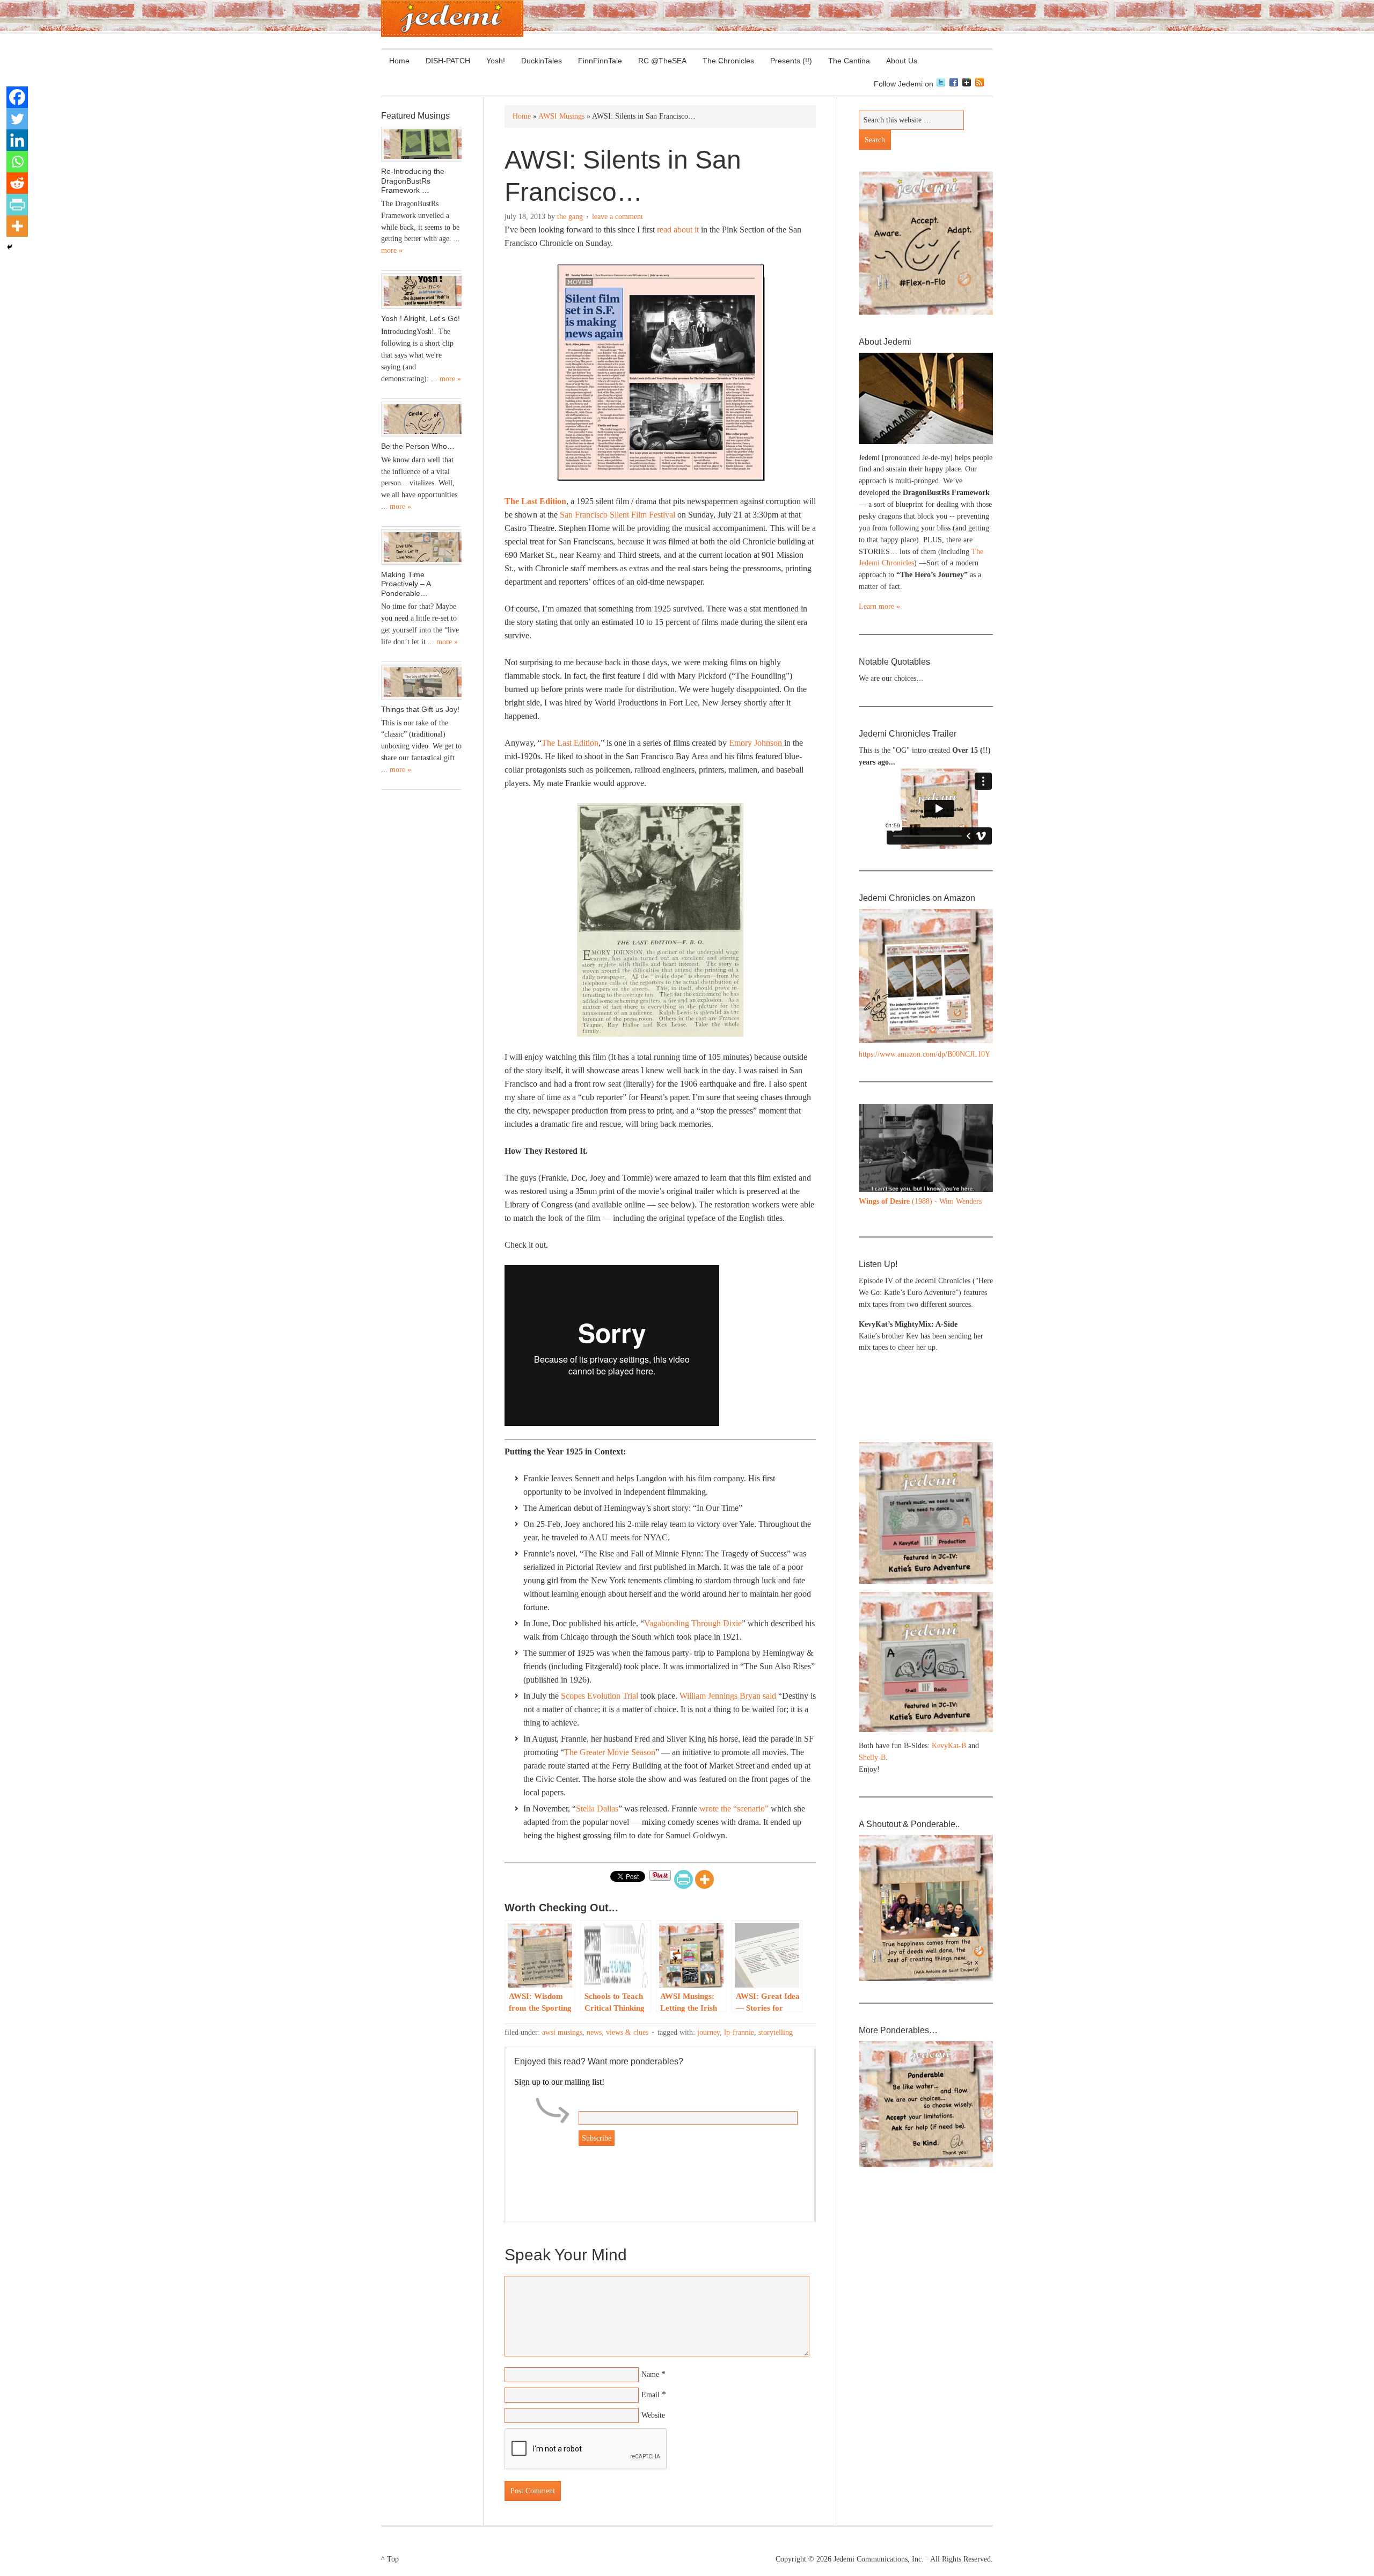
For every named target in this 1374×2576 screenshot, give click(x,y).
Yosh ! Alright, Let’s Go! (421, 318)
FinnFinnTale (600, 61)
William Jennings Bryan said (728, 1696)
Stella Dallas (597, 1809)
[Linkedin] (17, 140)
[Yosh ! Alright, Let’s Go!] (421, 291)
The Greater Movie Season (610, 1752)
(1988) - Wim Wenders (920, 1201)
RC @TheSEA (662, 61)
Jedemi (452, 19)
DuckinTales (542, 61)
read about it (678, 230)
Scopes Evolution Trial (600, 1696)
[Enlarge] (979, 1118)
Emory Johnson (755, 743)
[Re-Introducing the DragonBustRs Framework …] (421, 144)
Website (653, 2415)
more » (392, 250)
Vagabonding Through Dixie (693, 1623)
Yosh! (496, 61)
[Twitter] (17, 119)
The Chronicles (724, 61)
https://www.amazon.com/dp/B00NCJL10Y (924, 1054)
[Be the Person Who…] (421, 419)
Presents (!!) (787, 61)
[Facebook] (17, 97)
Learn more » (879, 606)
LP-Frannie (739, 2032)
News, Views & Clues (617, 2032)
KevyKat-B (949, 1746)
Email (651, 2395)
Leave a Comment (617, 217)
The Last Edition (535, 501)
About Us (898, 61)
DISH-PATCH (448, 61)
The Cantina (845, 61)
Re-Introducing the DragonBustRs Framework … (413, 181)
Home (399, 61)
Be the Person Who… (418, 446)
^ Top (390, 2559)
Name (650, 2374)
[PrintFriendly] (684, 1879)
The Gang (570, 217)
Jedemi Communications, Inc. (879, 2559)
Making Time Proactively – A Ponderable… (406, 584)
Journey (708, 2032)
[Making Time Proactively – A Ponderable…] (421, 547)
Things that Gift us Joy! (420, 709)
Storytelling (776, 2032)
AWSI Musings (562, 2032)
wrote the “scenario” (734, 1809)
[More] (704, 1879)
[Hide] (10, 247)
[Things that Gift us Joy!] (421, 682)
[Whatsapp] (17, 162)
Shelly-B (872, 1758)
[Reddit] (17, 183)
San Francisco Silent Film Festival (617, 515)
